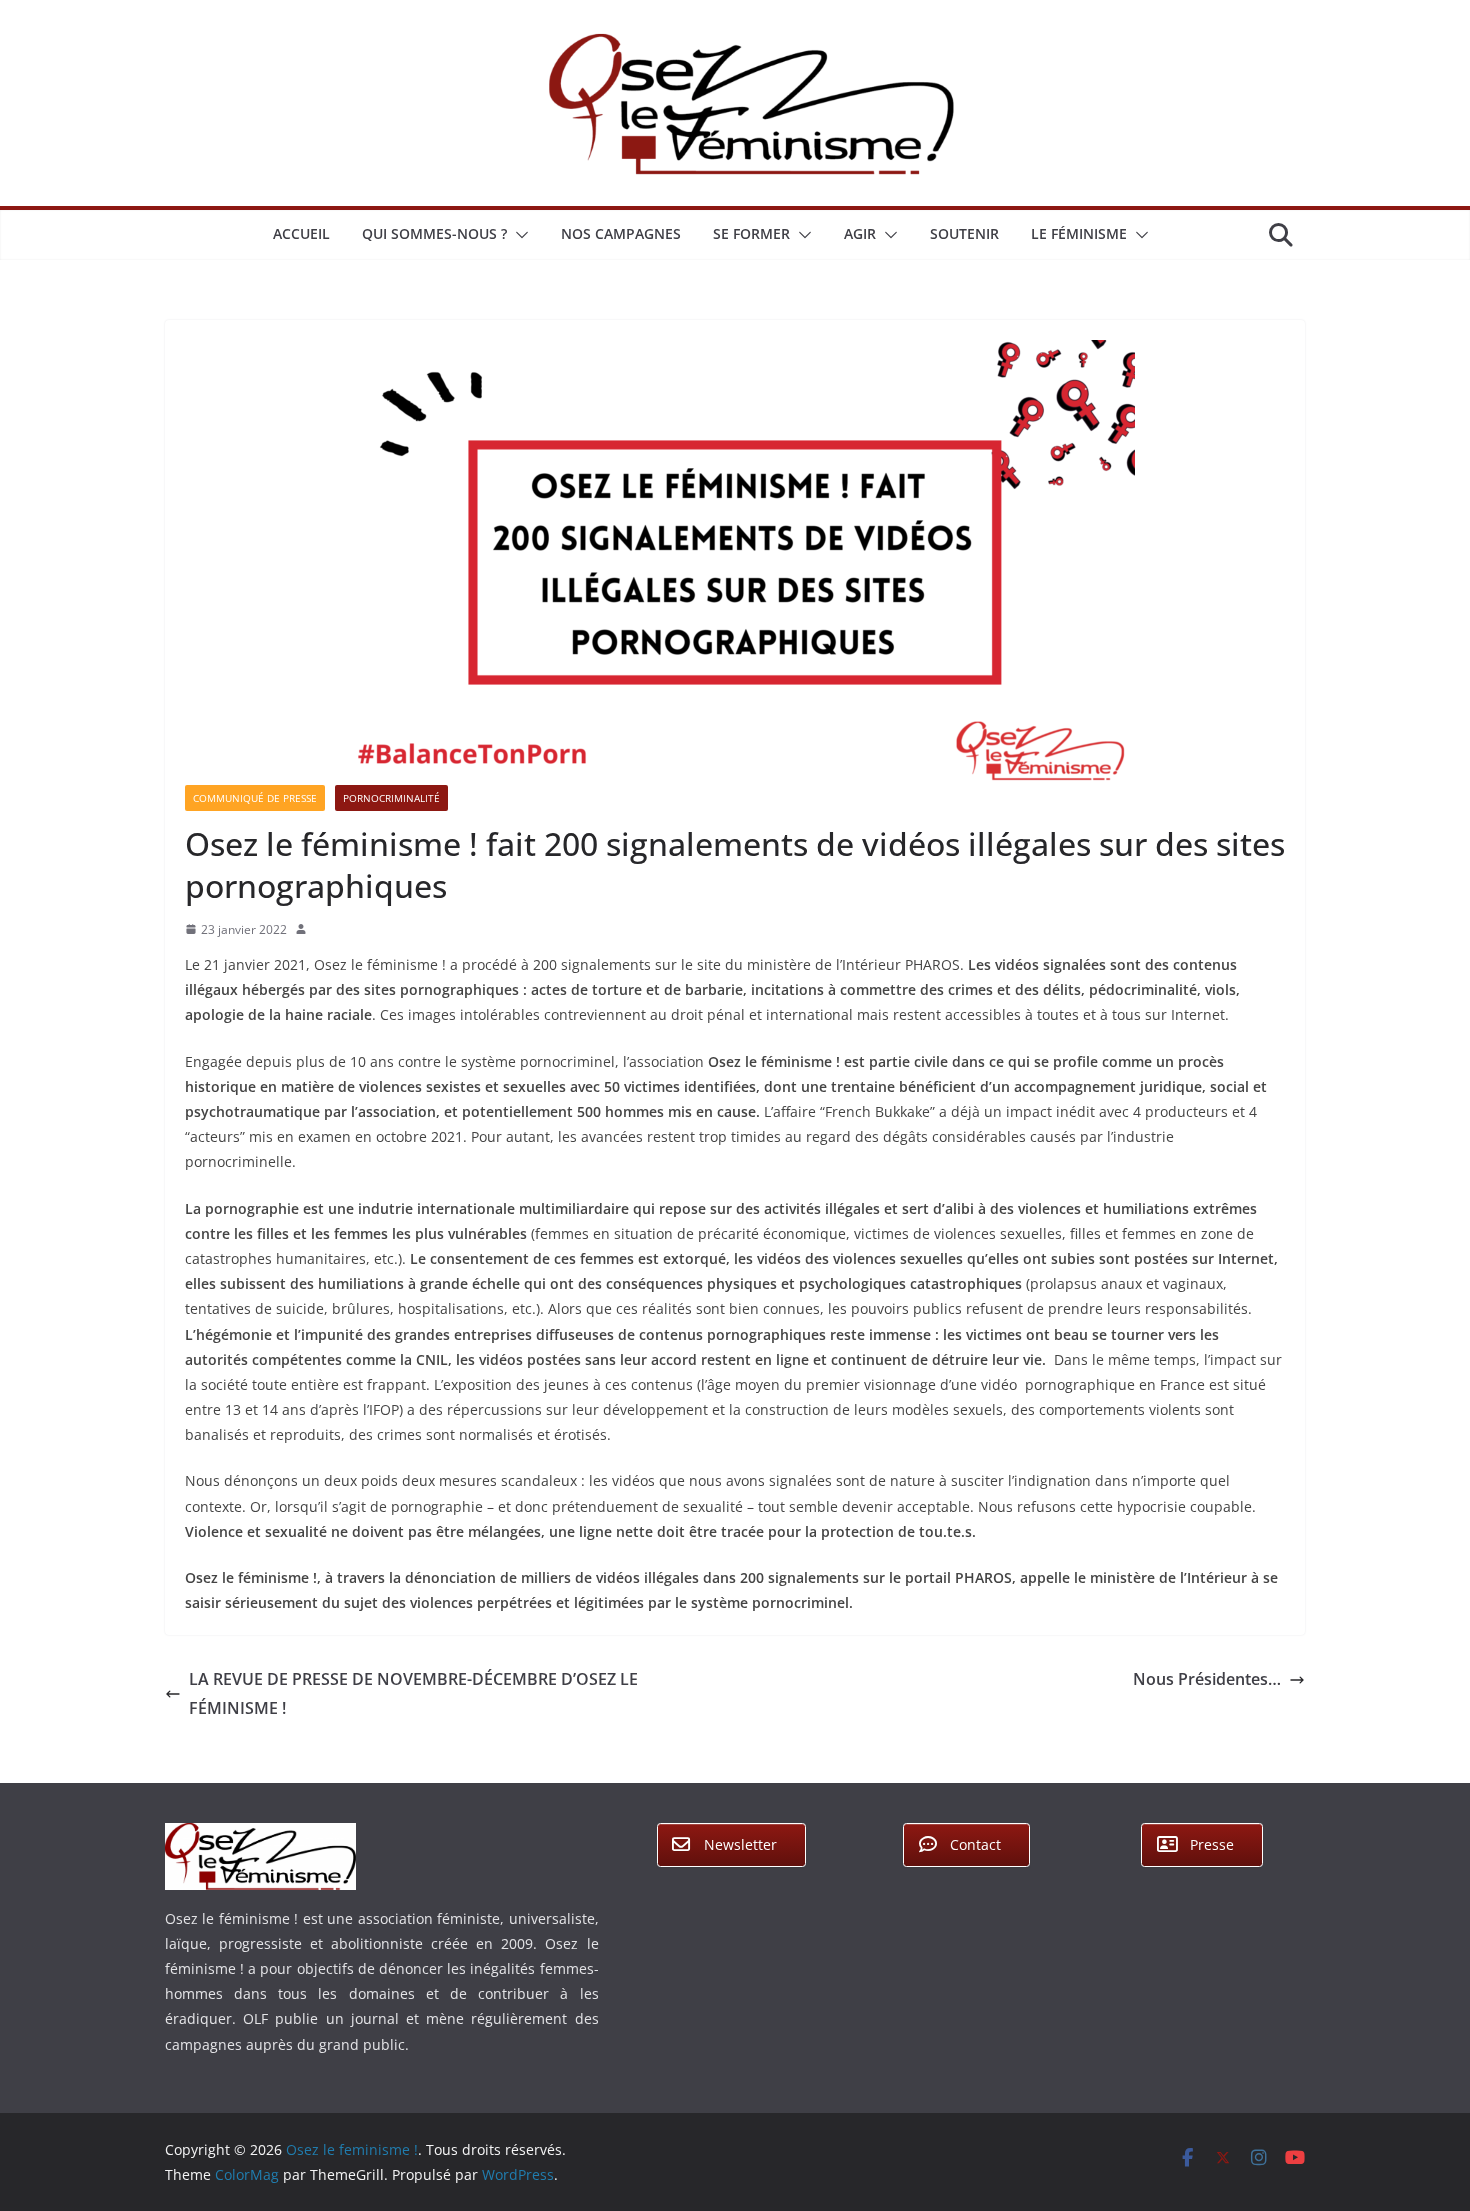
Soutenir (964, 233)
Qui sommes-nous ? (434, 233)
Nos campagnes (621, 233)
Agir (860, 233)
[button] (518, 235)
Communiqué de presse (255, 798)
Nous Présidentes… (1207, 1679)
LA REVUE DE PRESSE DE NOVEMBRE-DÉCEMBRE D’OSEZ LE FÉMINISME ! (413, 1693)
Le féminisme (1079, 233)
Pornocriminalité (391, 798)
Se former (751, 233)
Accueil (301, 233)
